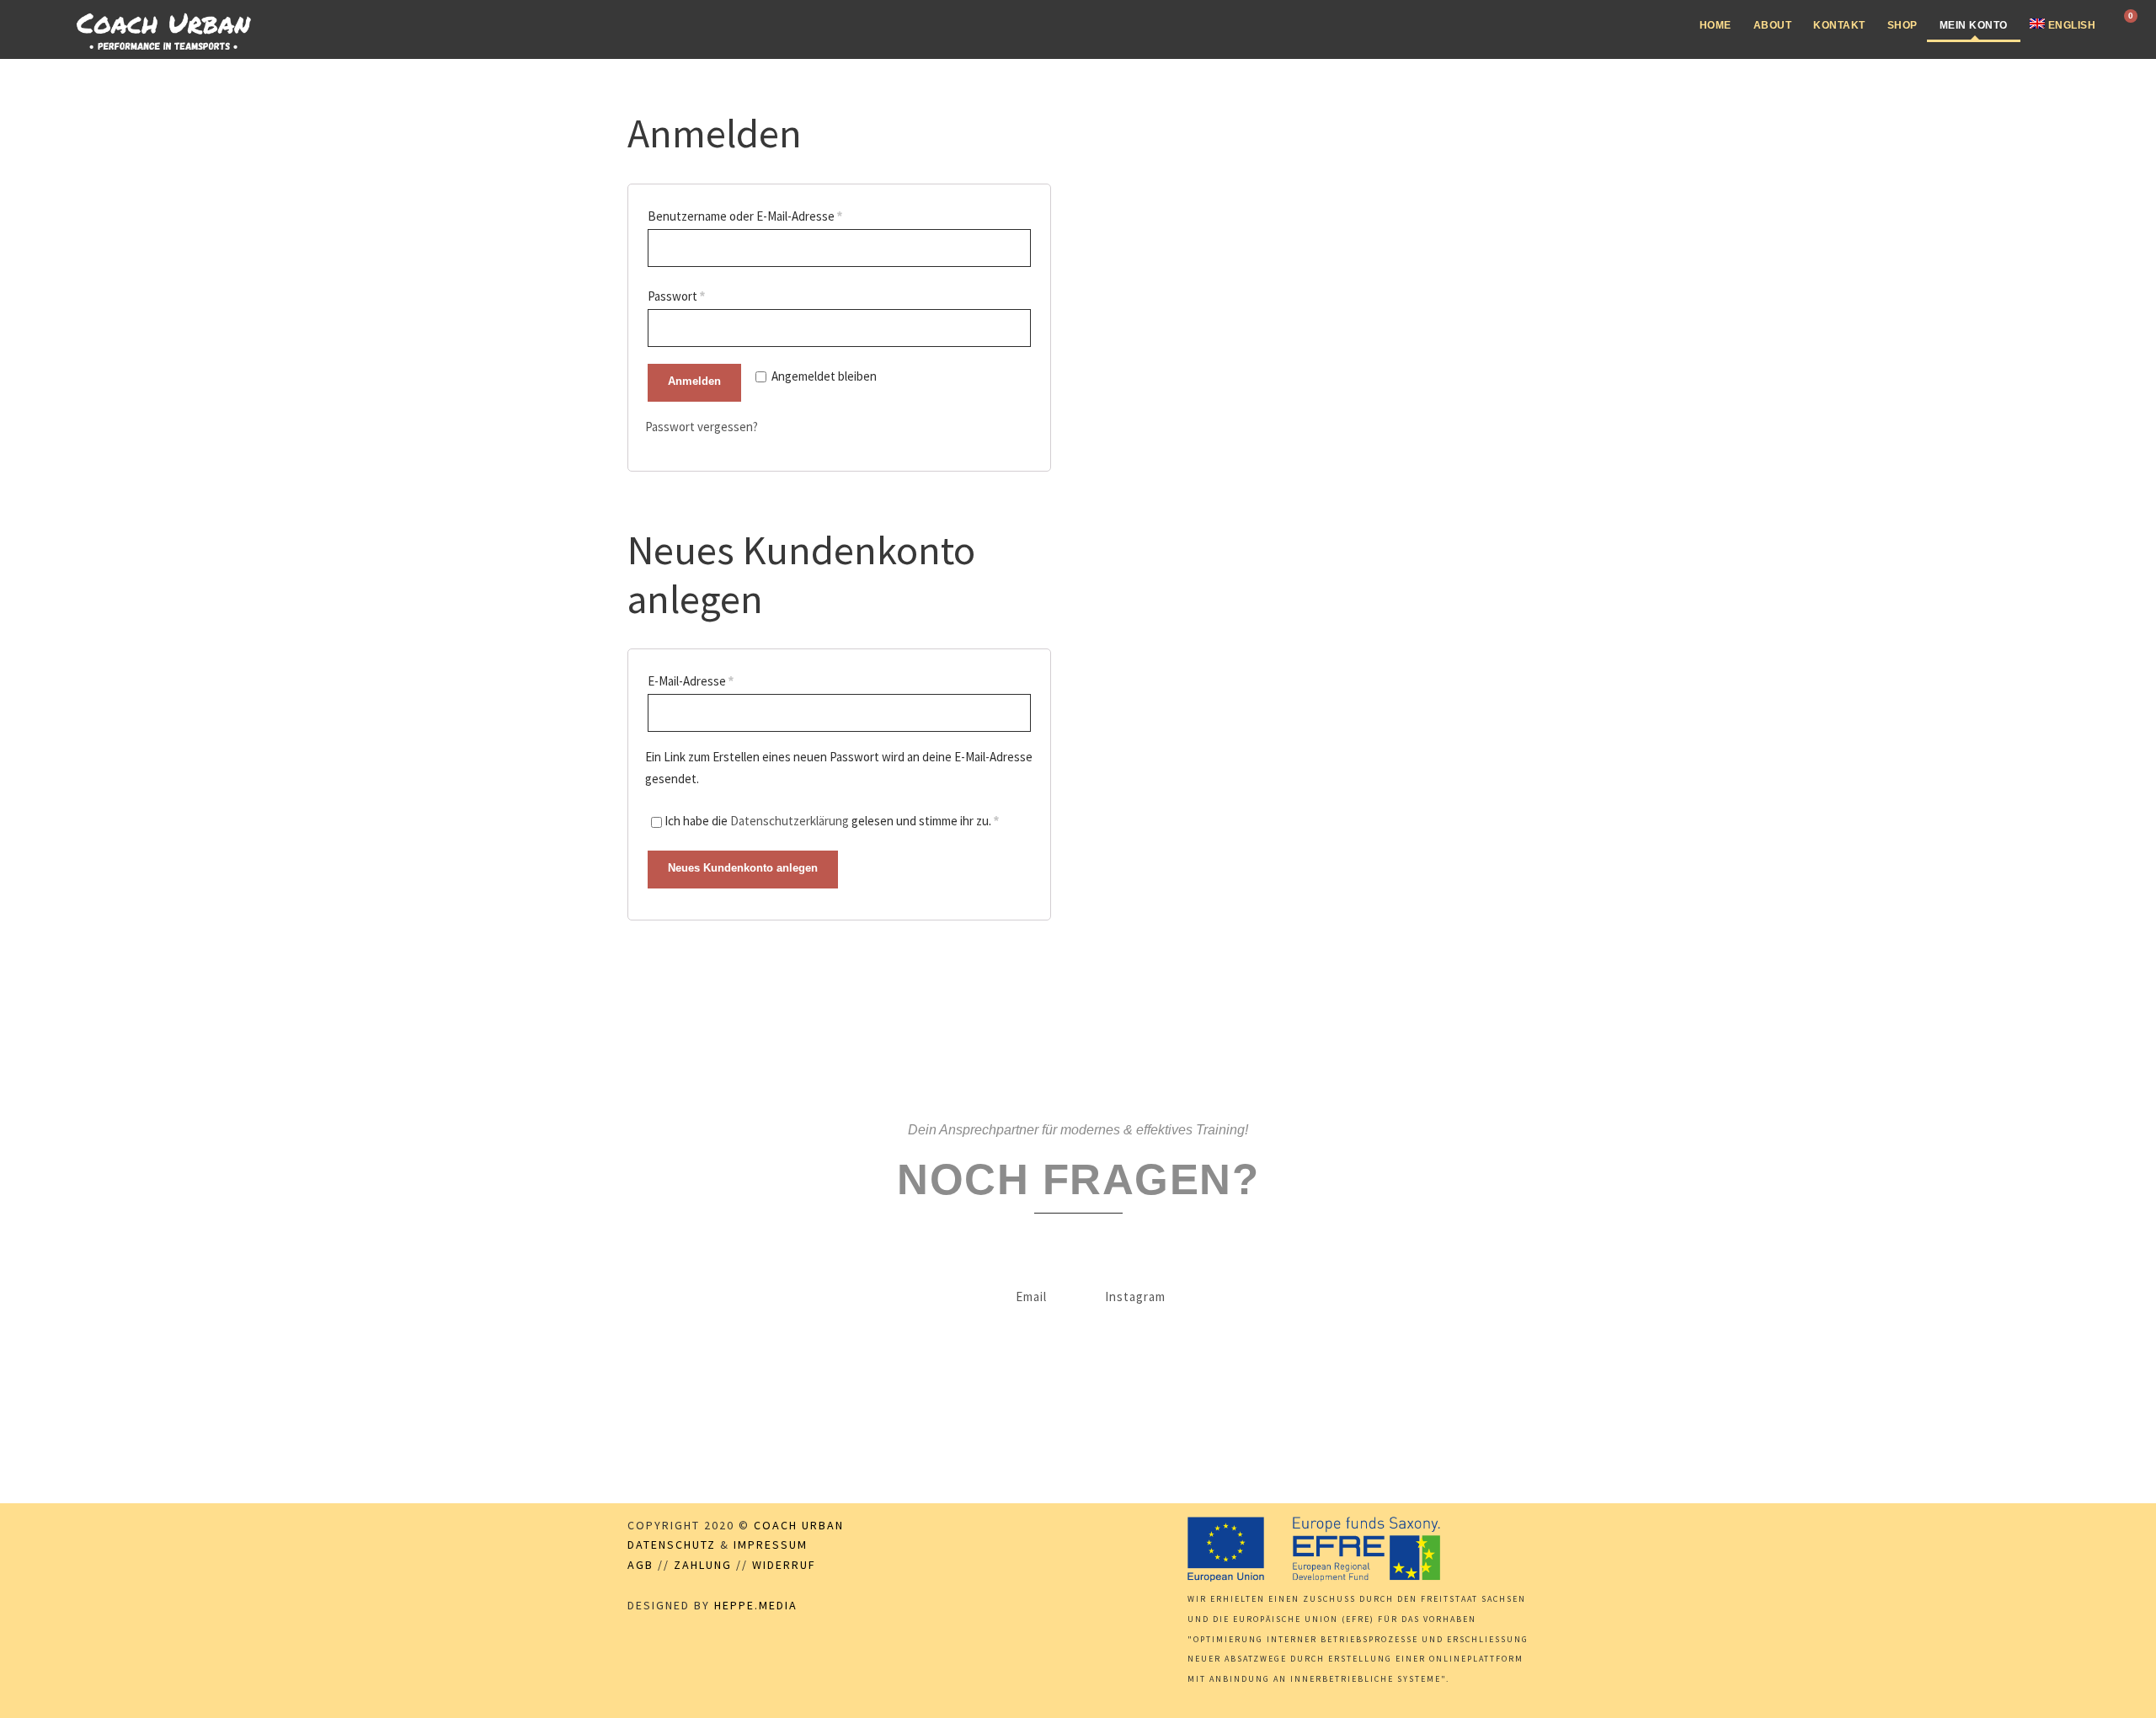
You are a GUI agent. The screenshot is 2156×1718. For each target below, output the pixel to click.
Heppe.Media (756, 1605)
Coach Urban (799, 1525)
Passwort (676, 296)
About (1773, 25)
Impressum (771, 1545)
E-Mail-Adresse (691, 681)
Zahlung (703, 1565)
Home (1716, 25)
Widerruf (784, 1565)
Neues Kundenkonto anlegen (743, 868)
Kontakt (1839, 25)
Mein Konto (1974, 25)
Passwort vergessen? (702, 427)
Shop (1903, 25)
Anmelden (694, 381)
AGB (640, 1565)
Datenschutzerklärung (790, 821)
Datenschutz (672, 1545)
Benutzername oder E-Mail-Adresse (745, 216)
